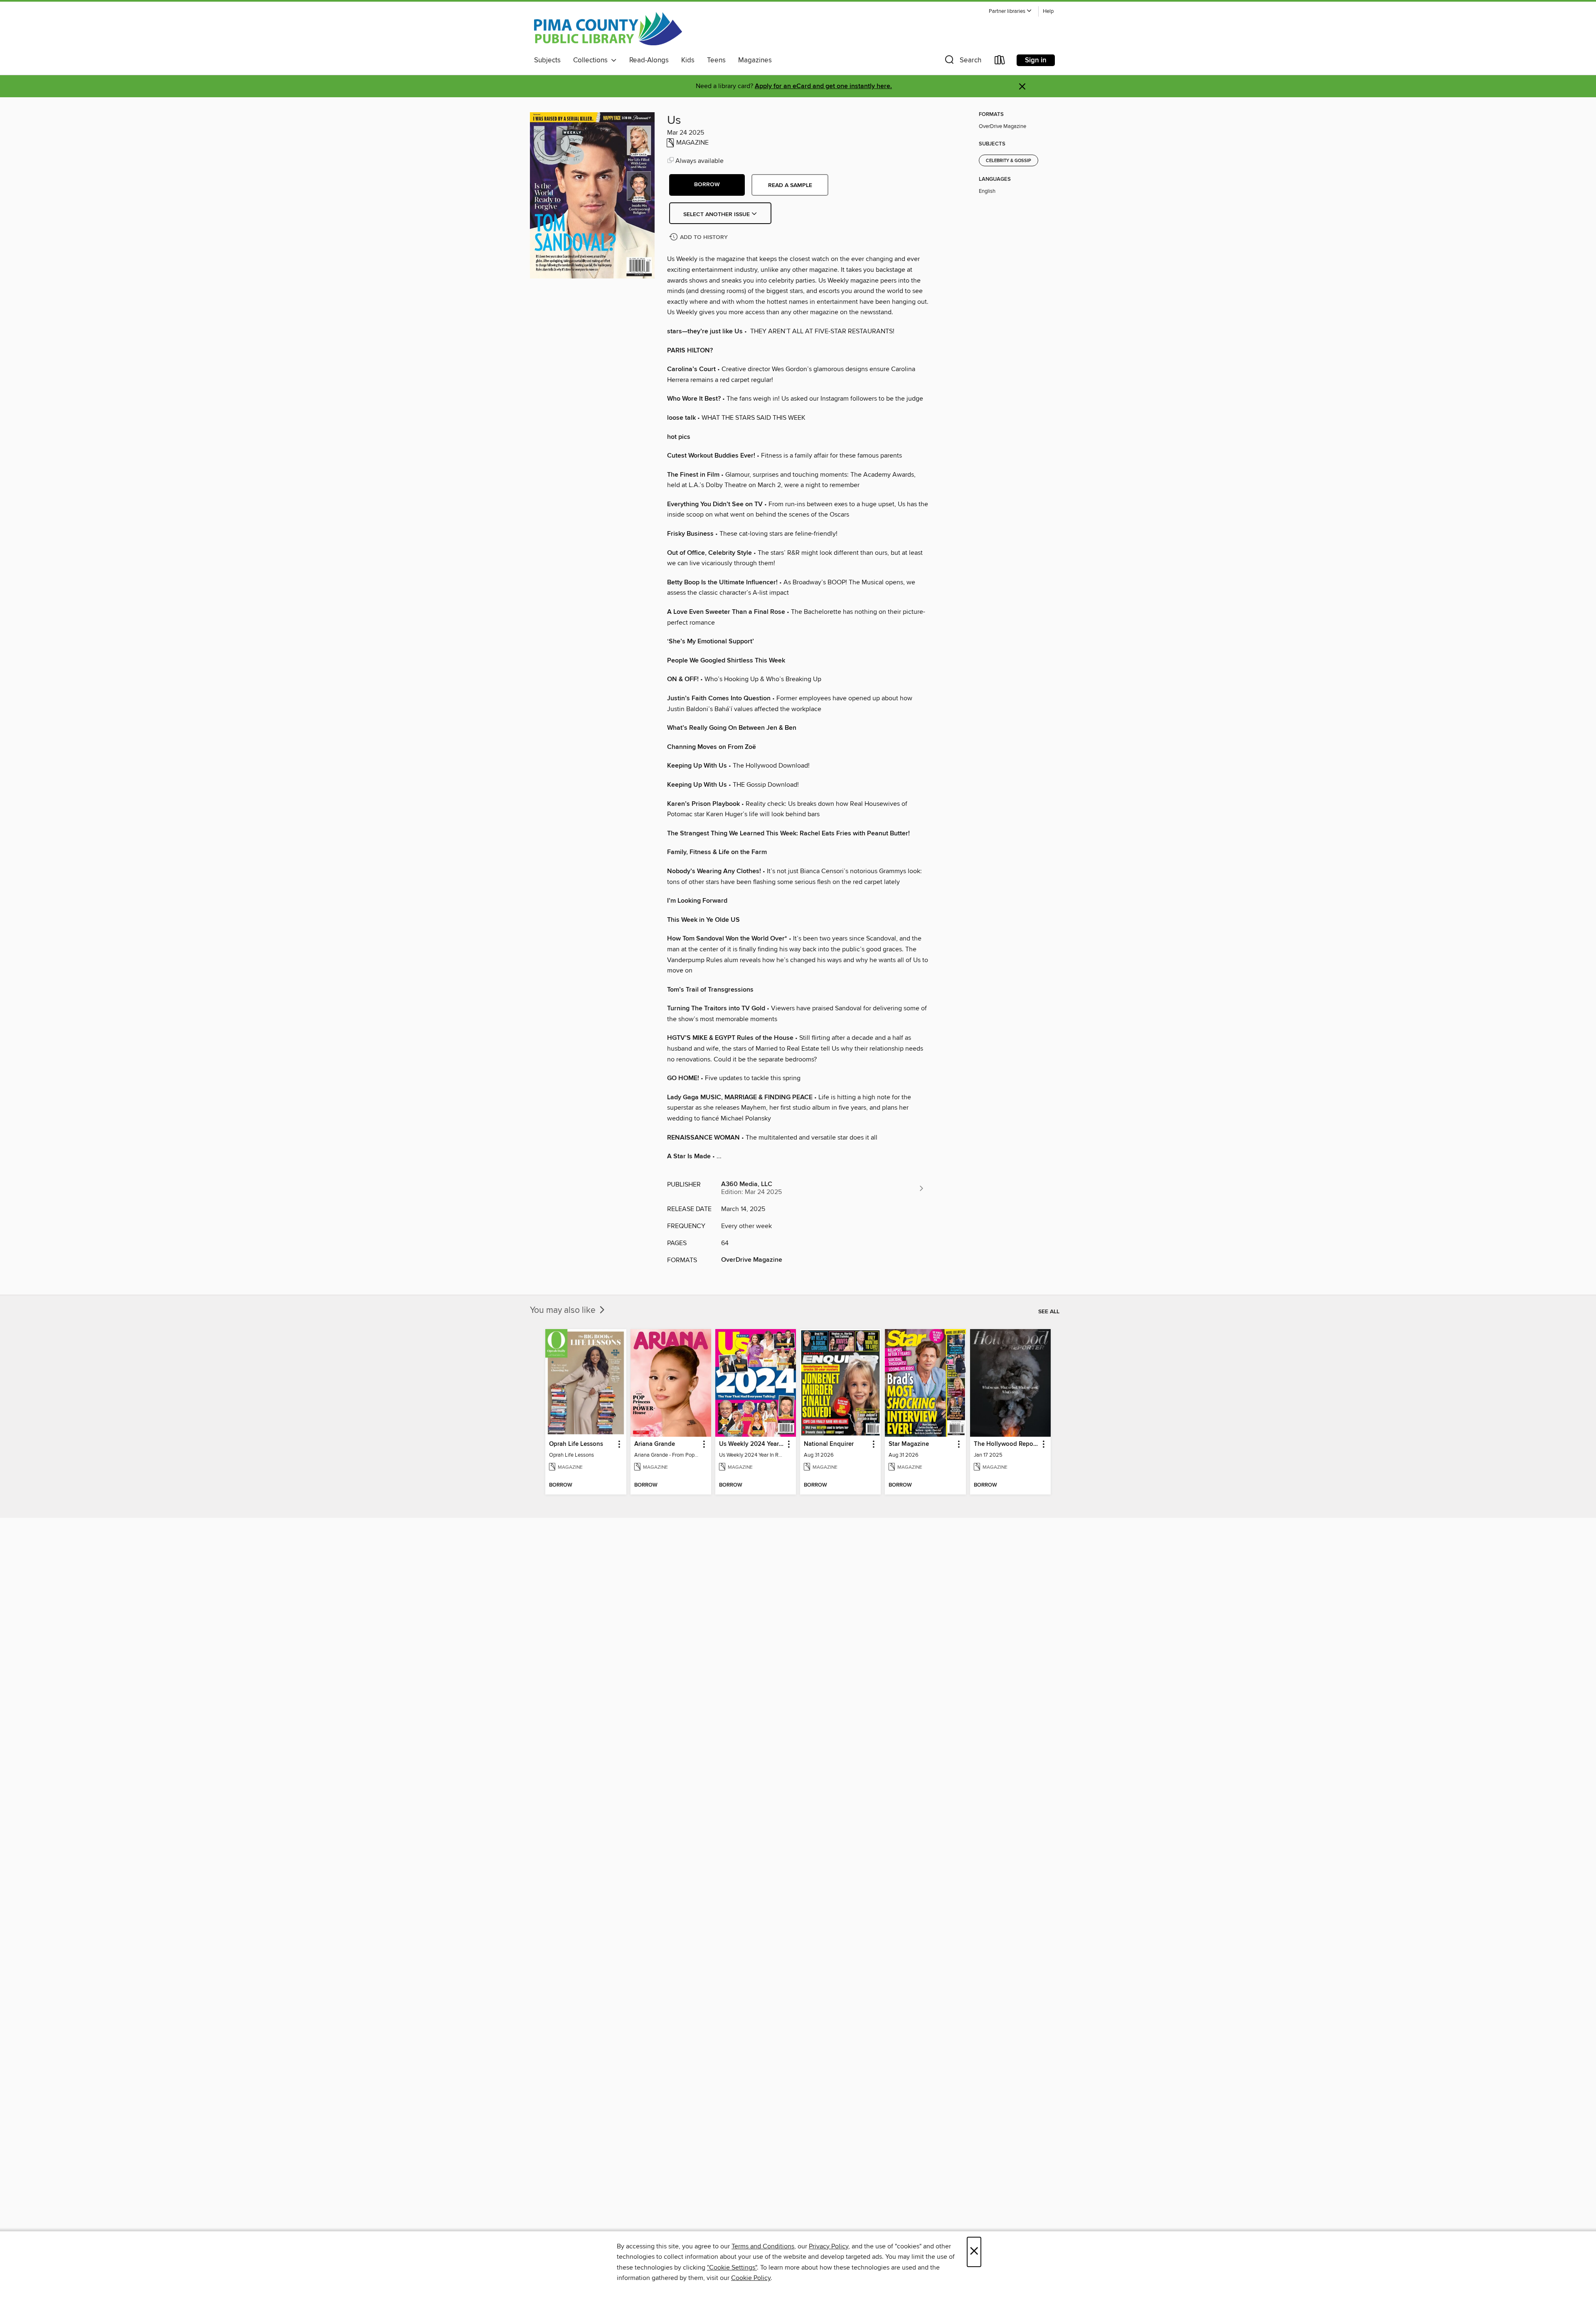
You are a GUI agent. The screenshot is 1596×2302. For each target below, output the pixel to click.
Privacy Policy (829, 2246)
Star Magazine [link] (909, 1444)
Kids (688, 60)
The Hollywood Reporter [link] (1006, 1444)
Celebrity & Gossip (1009, 161)
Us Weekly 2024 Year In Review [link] (752, 1444)
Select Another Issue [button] (717, 214)
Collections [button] (592, 60)
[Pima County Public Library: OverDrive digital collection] (608, 29)
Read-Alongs (649, 60)
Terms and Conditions (763, 2246)
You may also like (564, 1310)
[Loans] (1000, 62)
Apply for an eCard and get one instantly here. (823, 86)
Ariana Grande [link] (655, 1444)
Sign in (1036, 60)
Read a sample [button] (790, 185)
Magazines (755, 60)
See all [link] (1049, 1312)
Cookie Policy (751, 2278)
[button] (1010, 11)
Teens (716, 60)
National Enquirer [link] (829, 1444)
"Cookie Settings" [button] (732, 2268)
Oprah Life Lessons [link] (576, 1444)
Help (1048, 11)
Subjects (547, 60)
